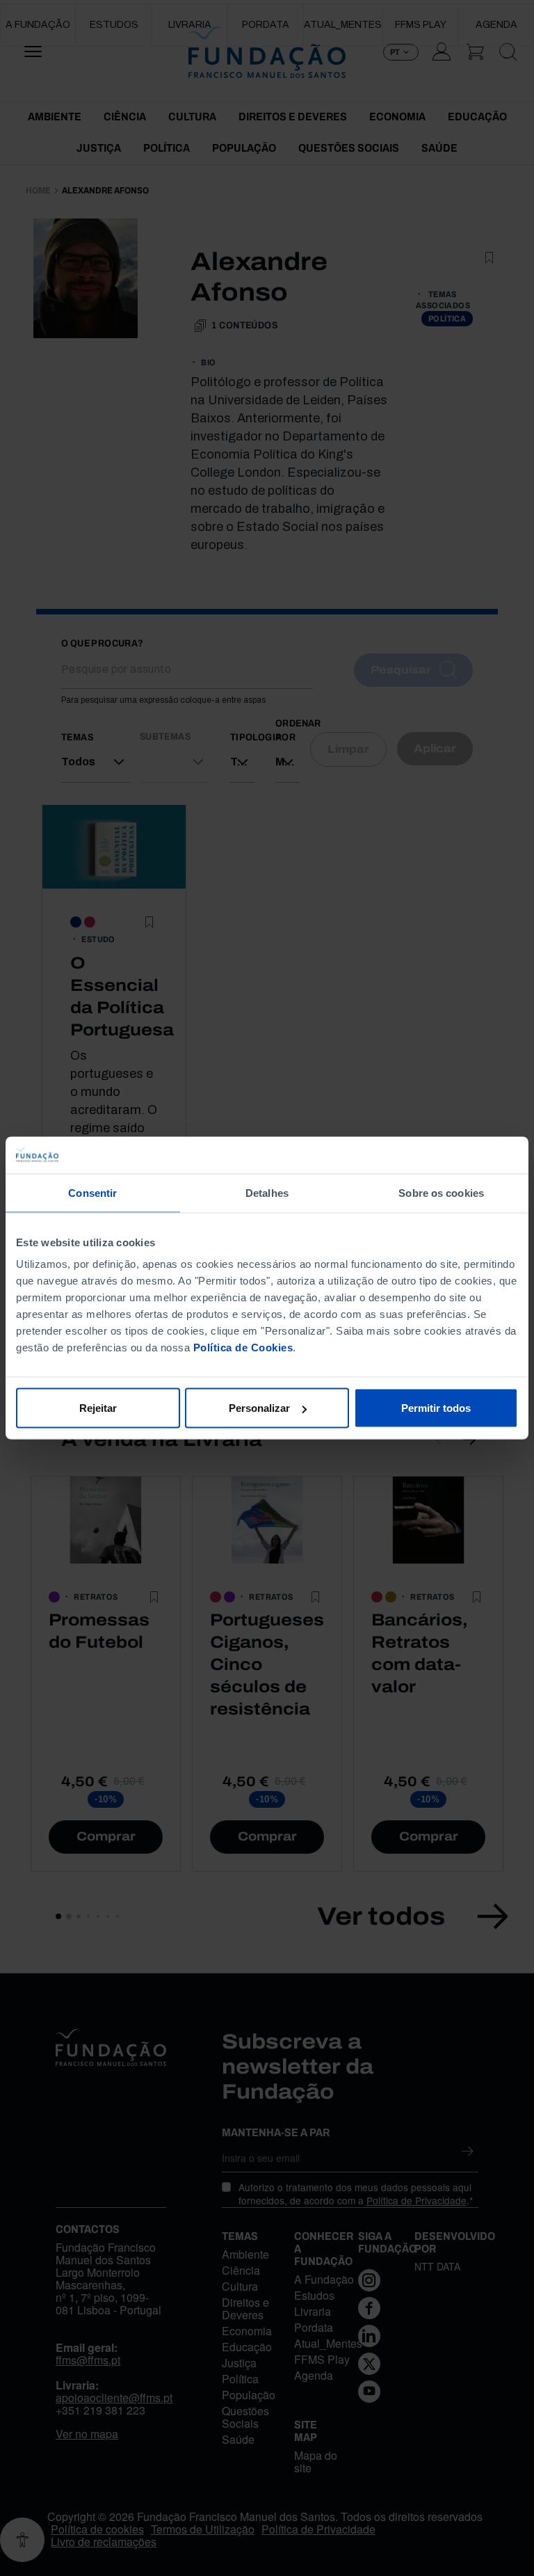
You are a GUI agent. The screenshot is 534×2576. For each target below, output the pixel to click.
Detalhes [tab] (267, 1192)
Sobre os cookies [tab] (441, 1192)
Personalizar (259, 1408)
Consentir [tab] (92, 1192)
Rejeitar (98, 1408)
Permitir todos (436, 1408)
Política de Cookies (243, 1347)
